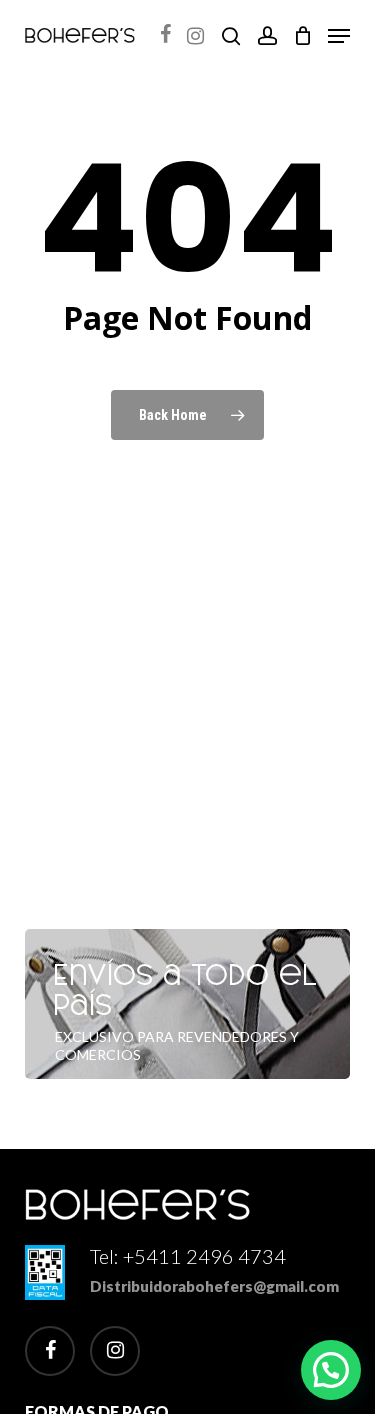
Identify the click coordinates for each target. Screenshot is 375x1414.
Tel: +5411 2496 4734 (188, 1256)
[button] (339, 36)
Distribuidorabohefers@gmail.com (214, 1286)
